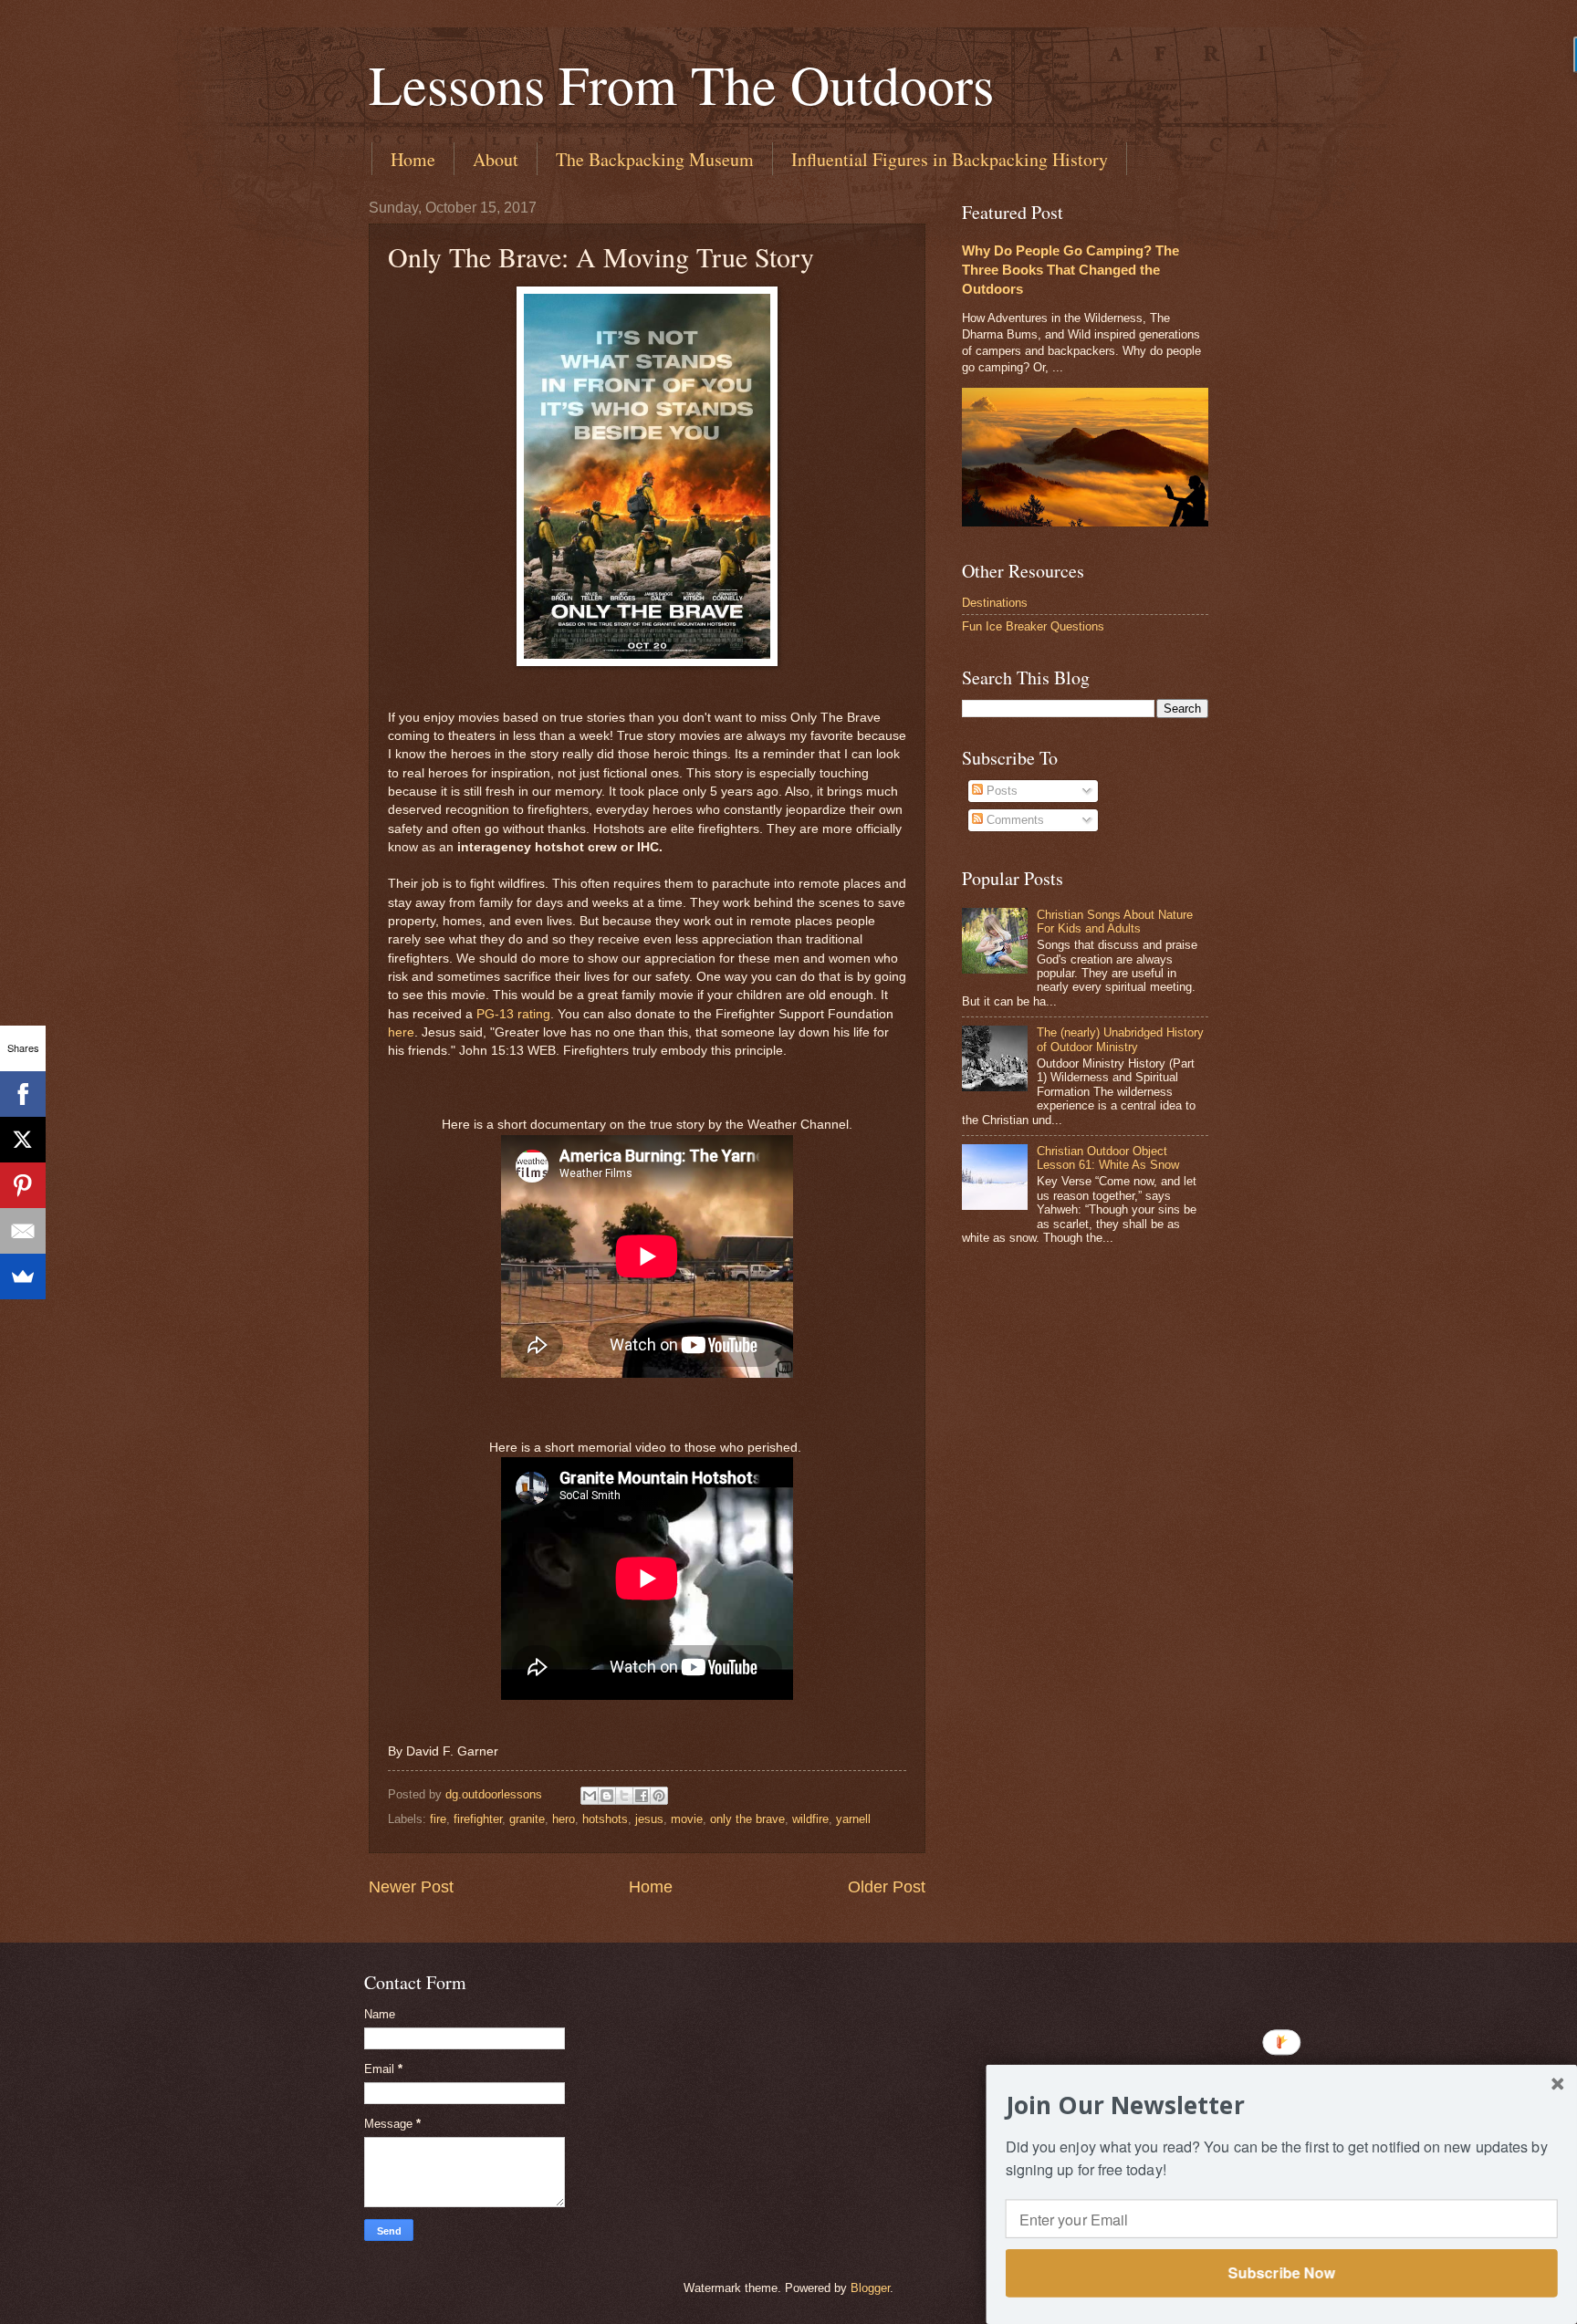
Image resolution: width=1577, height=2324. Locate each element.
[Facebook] (23, 1094)
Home (413, 159)
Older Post (887, 1887)
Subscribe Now (1281, 2272)
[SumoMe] (23, 1277)
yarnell (853, 1819)
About (496, 159)
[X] (23, 1140)
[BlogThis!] (607, 1796)
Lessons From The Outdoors (681, 84)
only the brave (747, 1819)
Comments (1013, 820)
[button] (1282, 2105)
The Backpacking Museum (655, 159)
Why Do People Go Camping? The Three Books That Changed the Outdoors (1070, 270)
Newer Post (411, 1887)
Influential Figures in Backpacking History (950, 159)
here (401, 1032)
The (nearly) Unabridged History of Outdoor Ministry (1120, 1039)
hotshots (605, 1819)
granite (527, 1819)
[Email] (23, 1231)
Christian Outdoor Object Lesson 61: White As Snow (1108, 1158)
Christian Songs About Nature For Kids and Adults (1115, 922)
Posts (1000, 791)
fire (438, 1819)
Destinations (995, 603)
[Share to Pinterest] (659, 1796)
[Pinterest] (23, 1185)
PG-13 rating (513, 1014)
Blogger (870, 2288)
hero (564, 1819)
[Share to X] (624, 1796)
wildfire (810, 1819)
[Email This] (590, 1796)
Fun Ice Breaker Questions (1033, 626)
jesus (649, 1819)
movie (687, 1819)
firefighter (478, 1819)
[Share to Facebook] (642, 1796)
